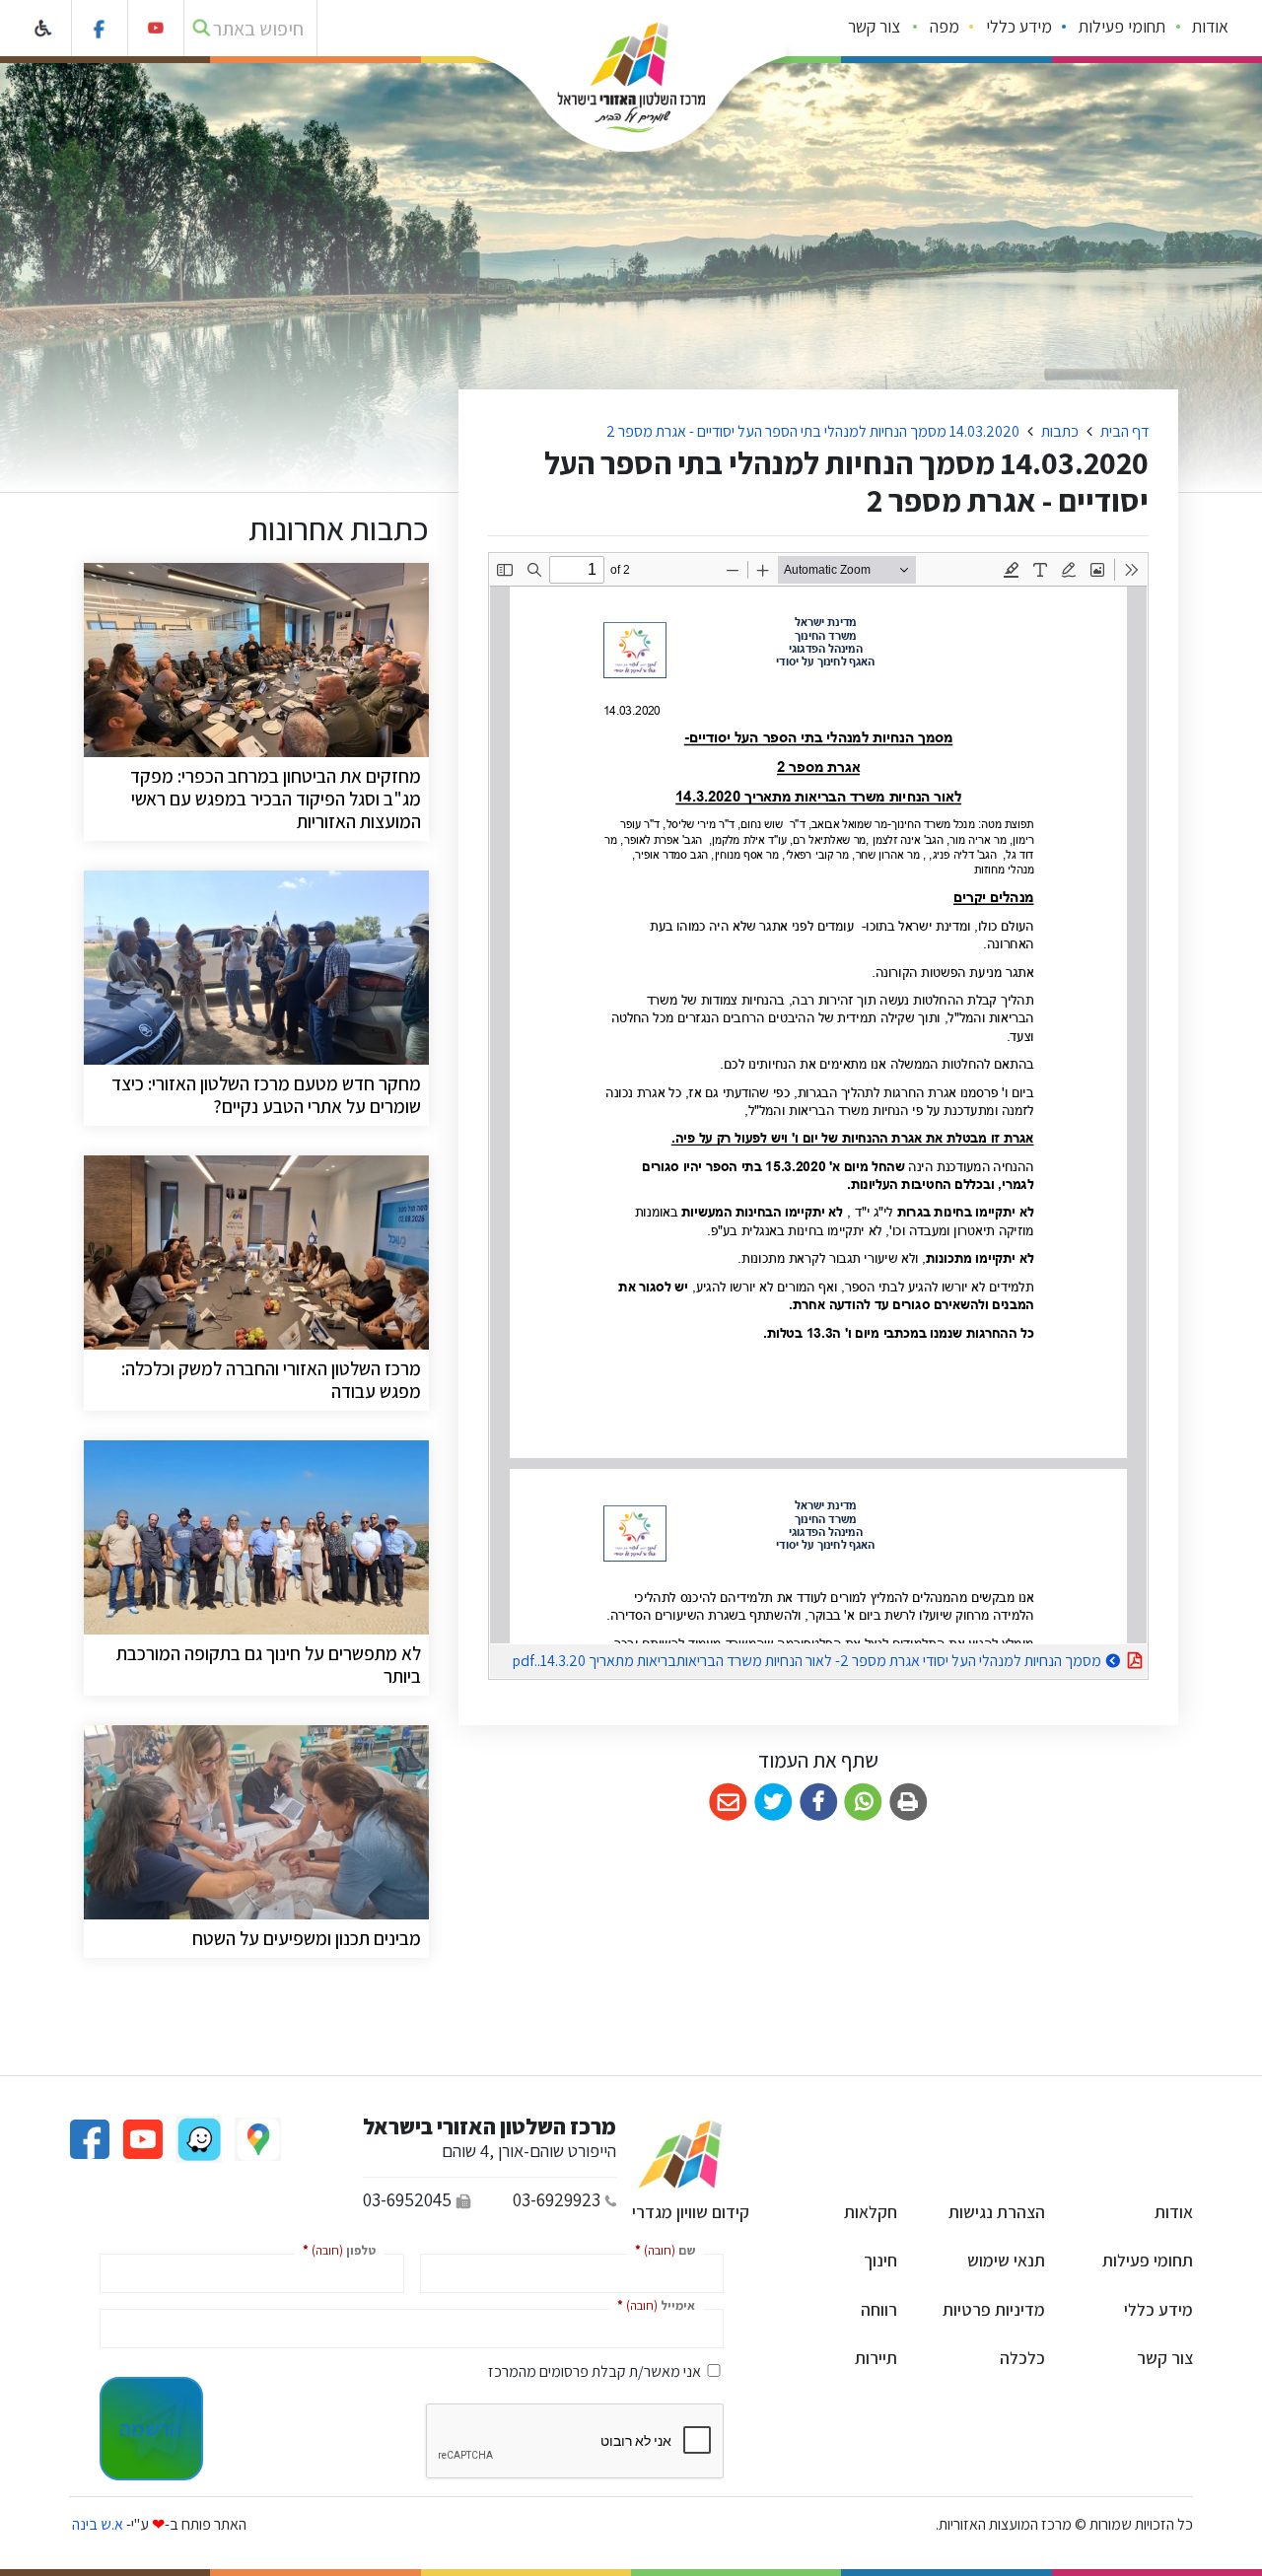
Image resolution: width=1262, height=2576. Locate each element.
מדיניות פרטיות (994, 2309)
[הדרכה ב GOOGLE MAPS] (256, 2138)
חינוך (880, 2260)
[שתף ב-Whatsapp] (863, 1803)
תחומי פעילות (1122, 26)
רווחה (879, 2309)
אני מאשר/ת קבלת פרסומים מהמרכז (595, 2371)
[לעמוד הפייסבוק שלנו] (100, 28)
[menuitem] (1211, 29)
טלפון (335, 2249)
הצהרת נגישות (997, 2212)
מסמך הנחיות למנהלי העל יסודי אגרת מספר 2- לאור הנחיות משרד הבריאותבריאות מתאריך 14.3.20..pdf (796, 1658)
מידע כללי (1019, 26)
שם (661, 2249)
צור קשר (874, 26)
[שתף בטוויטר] (773, 1803)
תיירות (876, 2358)
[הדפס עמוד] (909, 1803)
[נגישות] (44, 28)
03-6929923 (557, 2199)
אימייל (652, 2304)
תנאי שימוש (1006, 2260)
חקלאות (871, 2212)
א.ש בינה (96, 2524)
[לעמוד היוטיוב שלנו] (156, 28)
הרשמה (150, 2428)
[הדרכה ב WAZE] (197, 2138)
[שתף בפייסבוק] (819, 1803)
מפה (945, 26)
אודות (1210, 26)
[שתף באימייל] (728, 1803)
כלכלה (1022, 2358)
